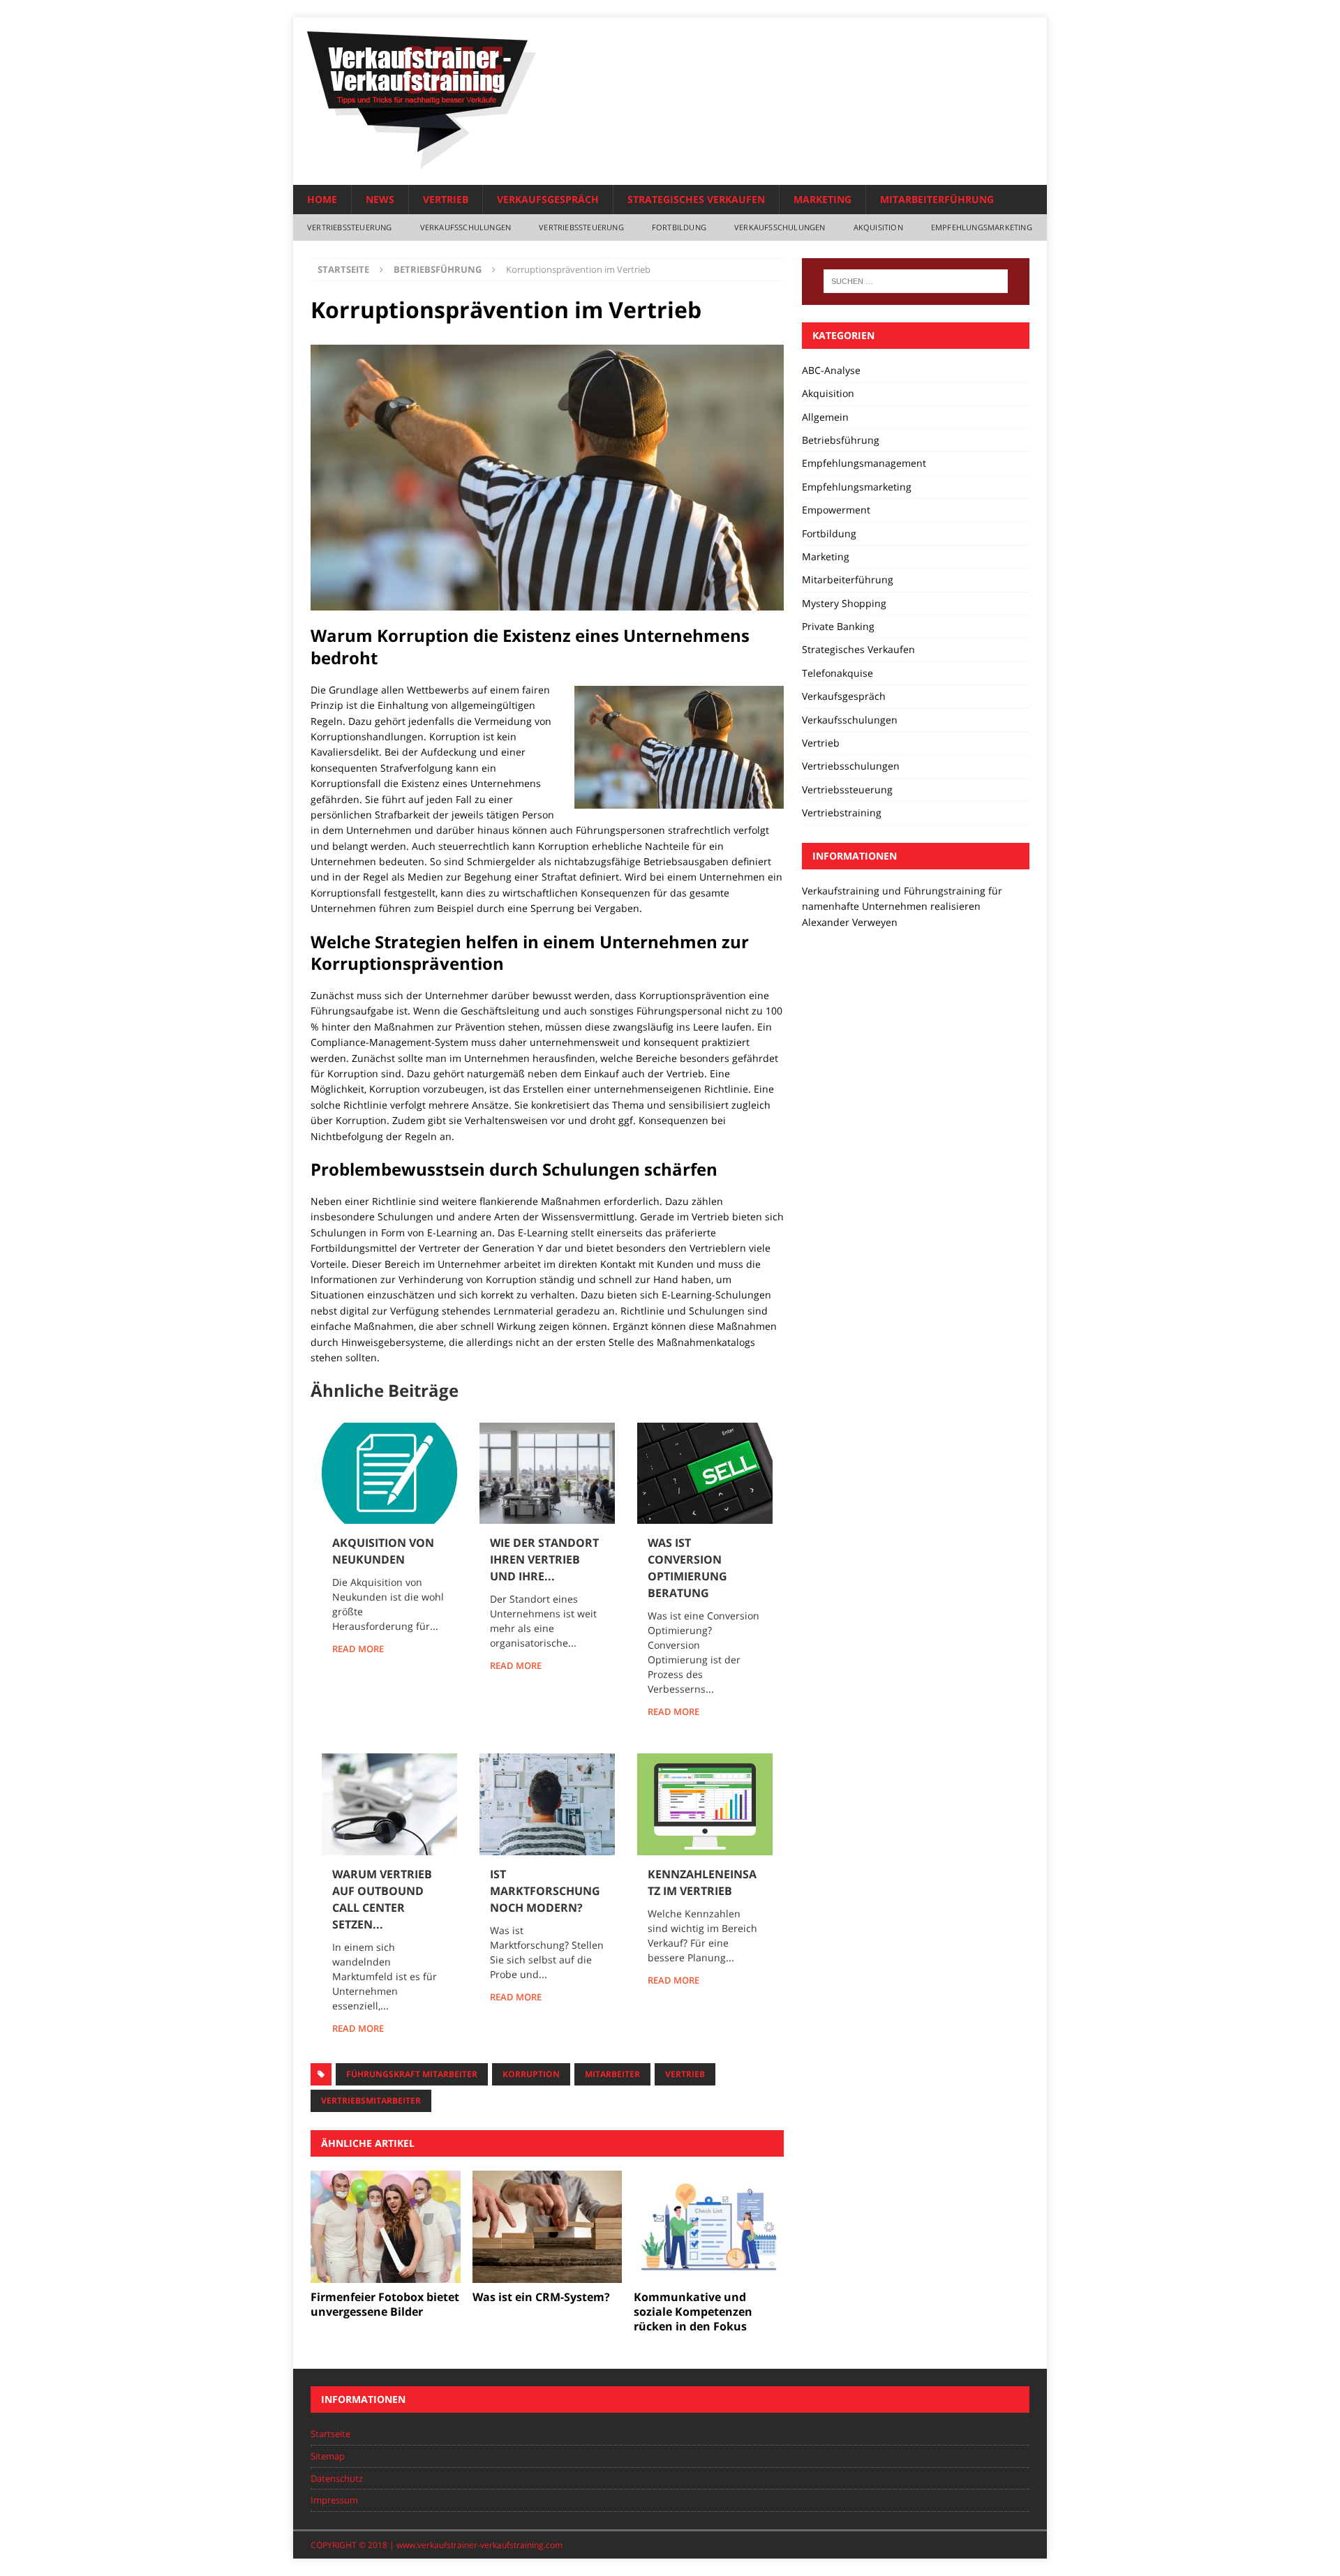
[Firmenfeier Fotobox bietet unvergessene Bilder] (386, 2227)
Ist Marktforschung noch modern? (545, 1891)
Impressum (334, 2500)
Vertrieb (446, 199)
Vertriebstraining (842, 813)
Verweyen (875, 922)
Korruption (531, 2074)
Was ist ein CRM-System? (541, 2297)
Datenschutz (337, 2478)
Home (322, 199)
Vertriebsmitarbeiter (371, 2101)
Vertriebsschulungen (851, 766)
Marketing (822, 199)
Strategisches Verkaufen (696, 199)
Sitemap (328, 2456)
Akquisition (878, 227)
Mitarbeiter (612, 2074)
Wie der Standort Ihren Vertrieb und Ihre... (544, 1559)
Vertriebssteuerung (350, 227)
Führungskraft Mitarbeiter (412, 2074)
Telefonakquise (837, 673)
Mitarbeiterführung (937, 199)
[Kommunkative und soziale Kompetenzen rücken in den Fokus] (709, 2227)
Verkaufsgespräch (548, 199)
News (380, 199)
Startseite (330, 2434)
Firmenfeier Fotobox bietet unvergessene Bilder (385, 2304)
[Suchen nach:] (916, 281)
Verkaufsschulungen (466, 227)
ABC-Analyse (831, 370)
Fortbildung (679, 227)
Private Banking (838, 626)
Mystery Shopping (844, 603)
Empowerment (836, 510)
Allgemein (825, 417)
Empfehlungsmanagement (864, 463)
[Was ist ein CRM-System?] (548, 2227)
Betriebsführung (841, 440)
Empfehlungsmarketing (982, 227)
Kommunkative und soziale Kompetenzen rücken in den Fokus (693, 2312)
